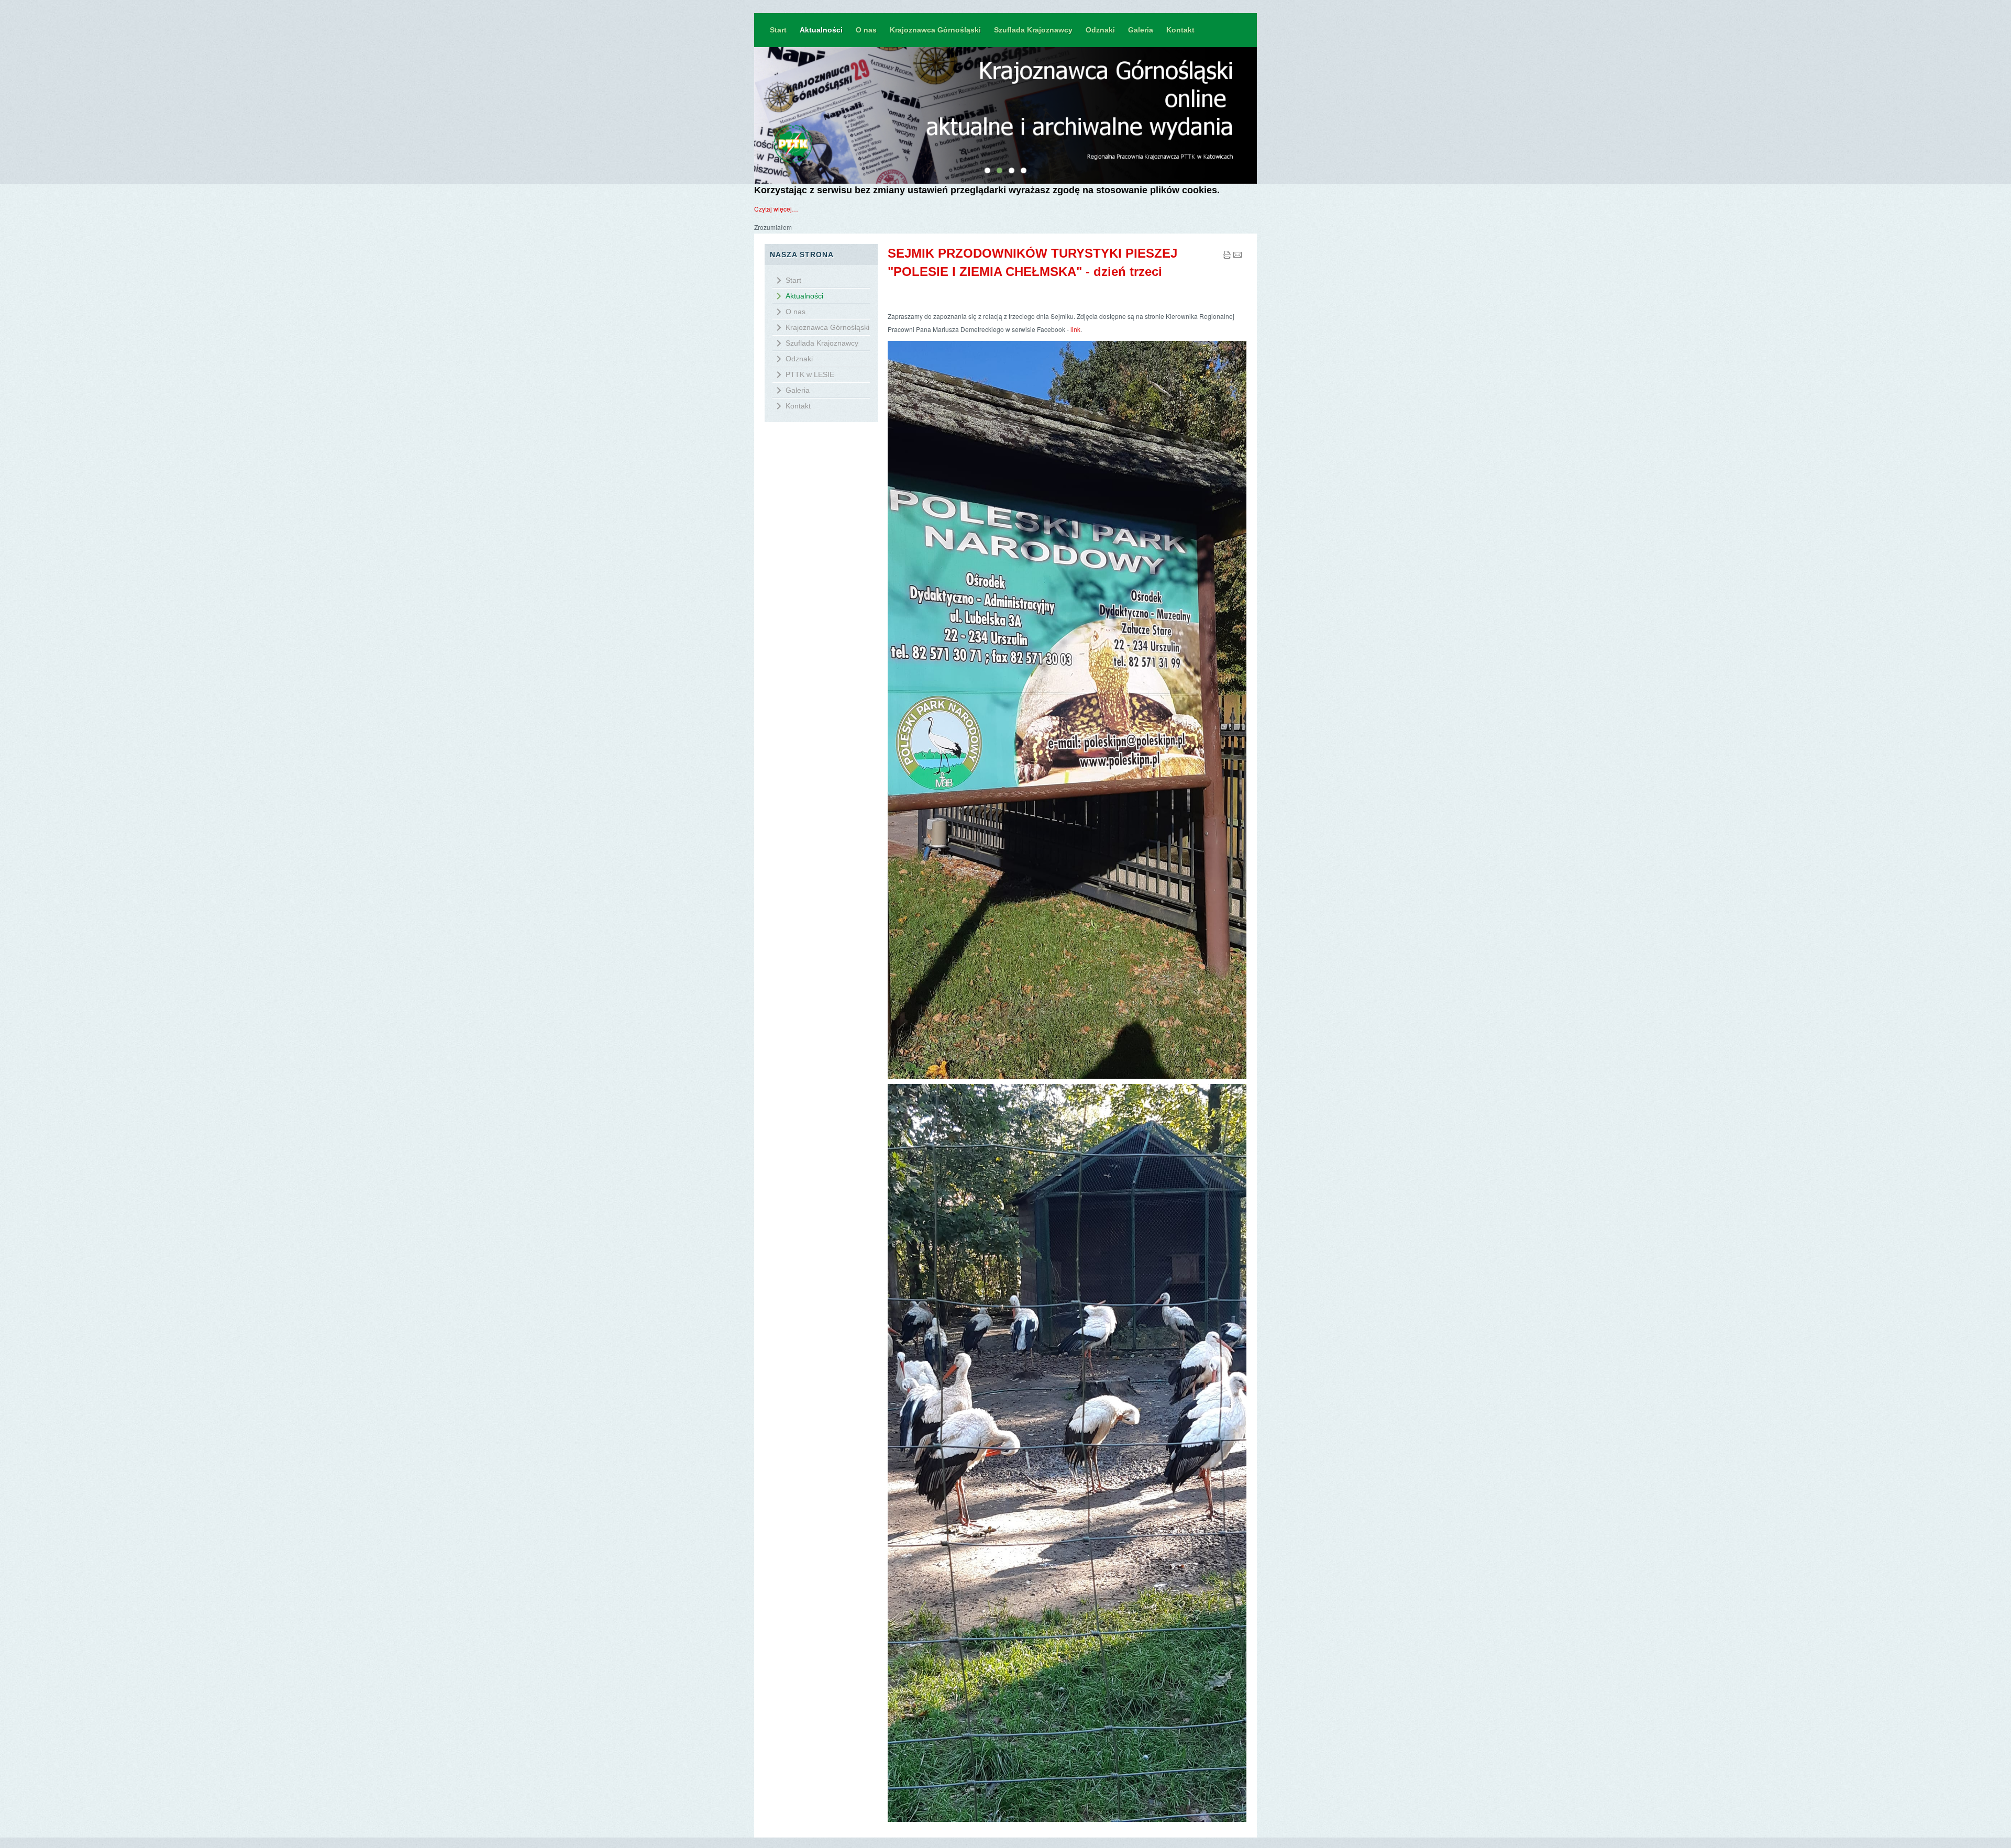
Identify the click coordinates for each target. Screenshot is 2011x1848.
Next (1262, 115)
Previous (749, 115)
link (1075, 329)
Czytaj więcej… (776, 209)
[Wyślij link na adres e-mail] (1237, 256)
